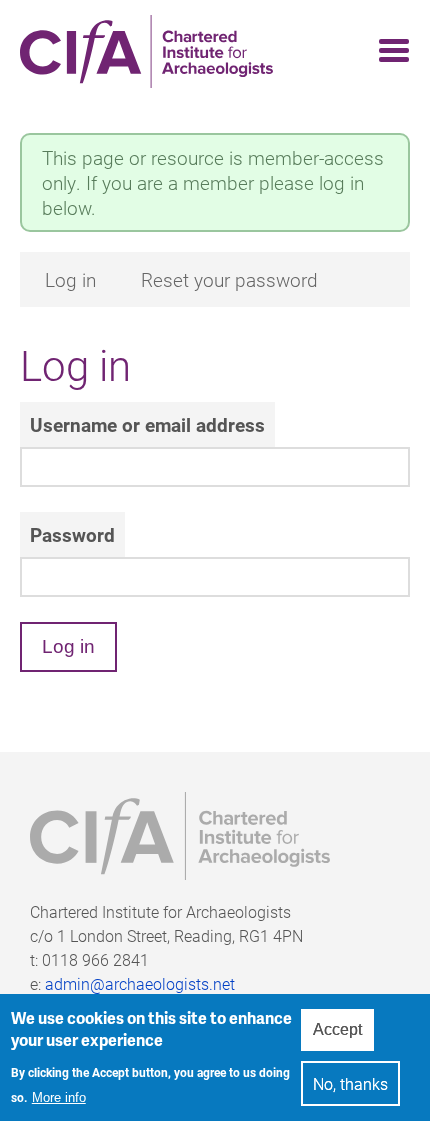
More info (59, 1097)
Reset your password (229, 279)
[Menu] (388, 51)
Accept (337, 1029)
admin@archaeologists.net (140, 983)
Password (72, 534)
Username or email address (147, 424)
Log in (70, 279)
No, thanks (350, 1083)
